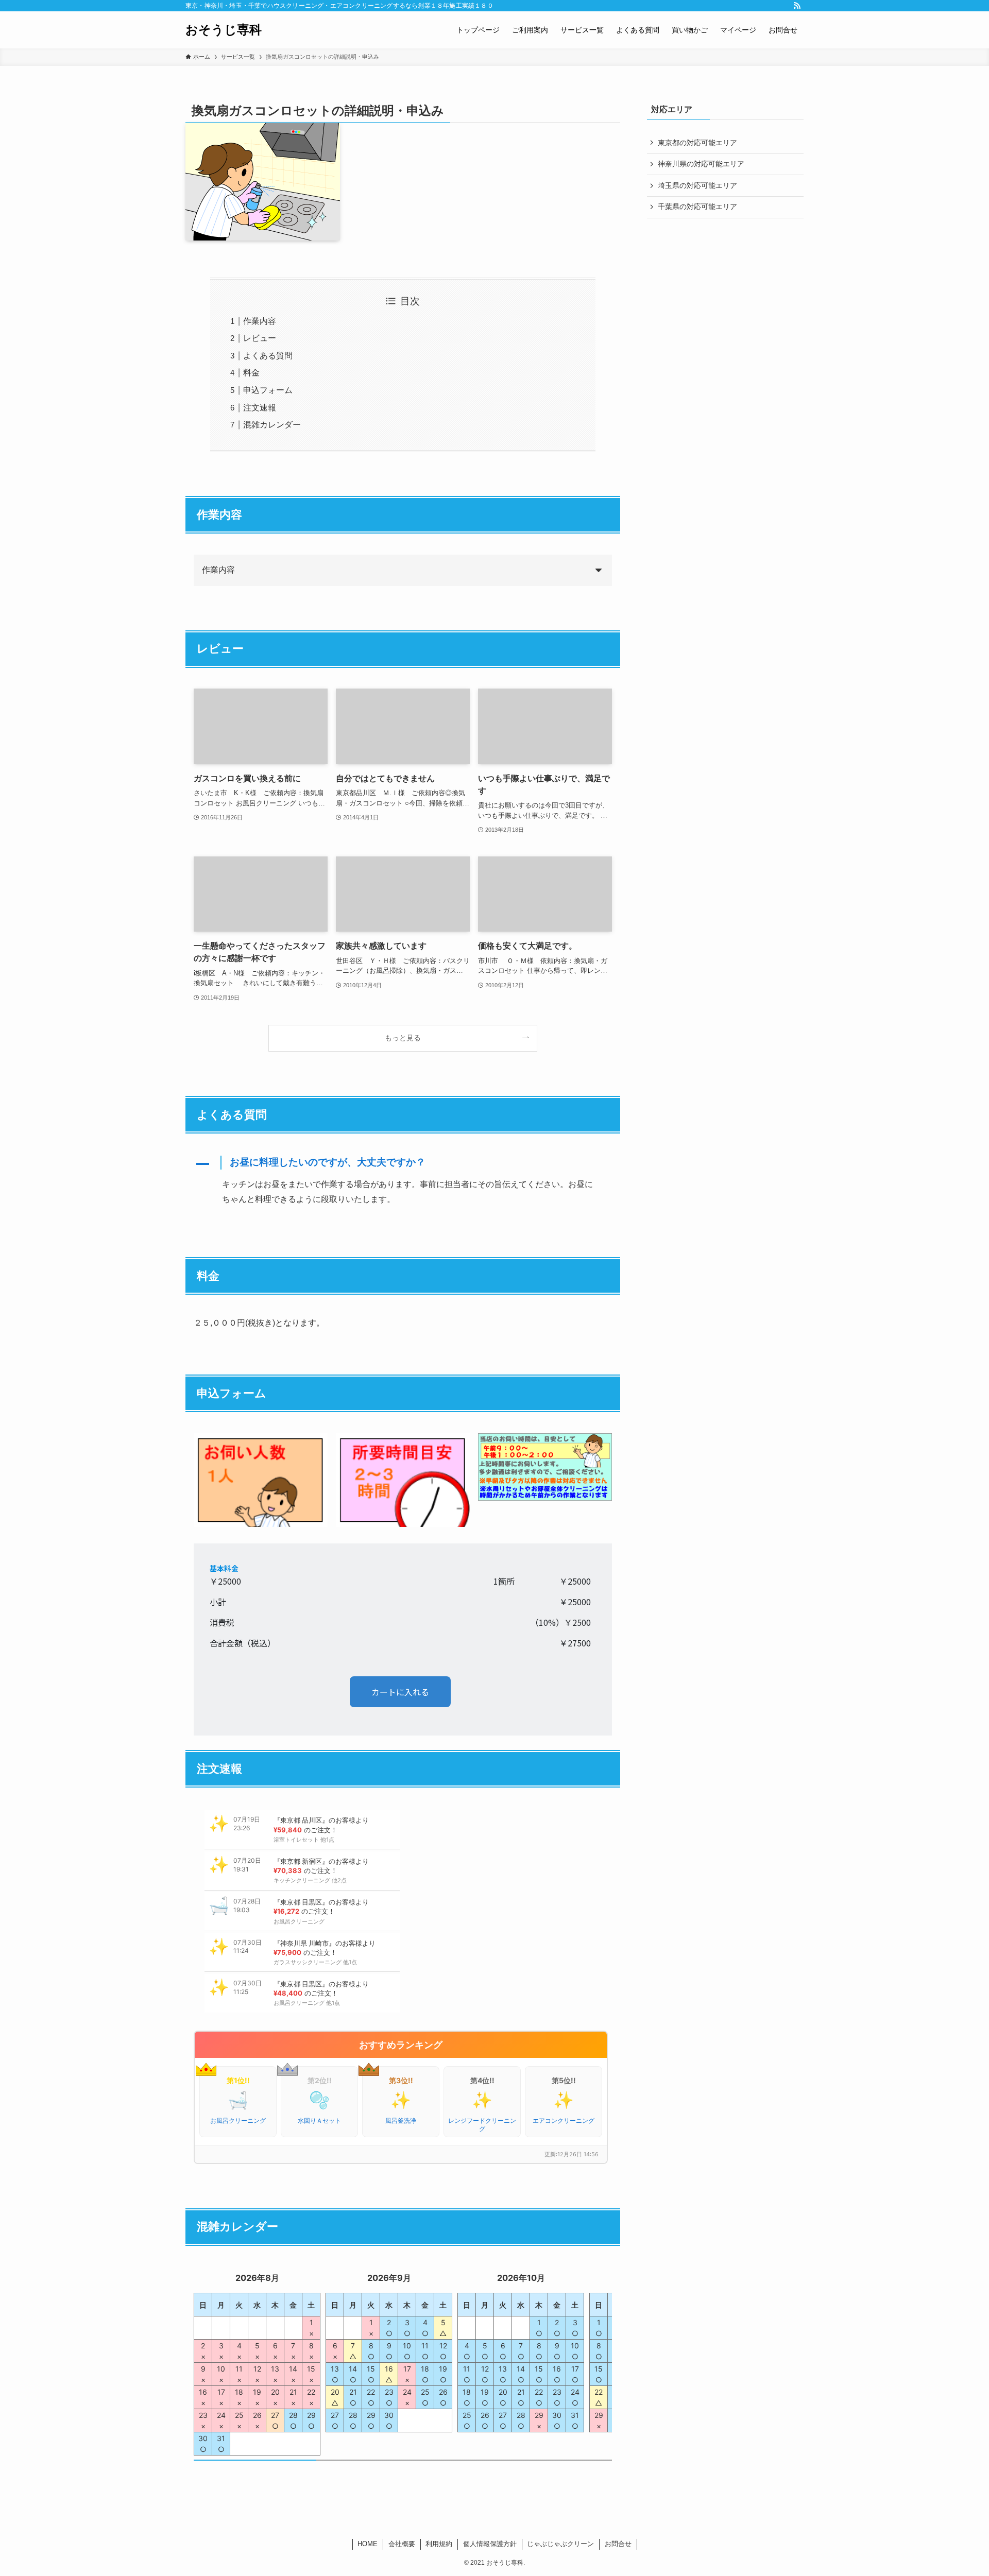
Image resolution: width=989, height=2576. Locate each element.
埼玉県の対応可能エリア (697, 185)
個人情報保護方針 (490, 2544)
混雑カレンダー (272, 425)
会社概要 (402, 2544)
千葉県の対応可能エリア (697, 207)
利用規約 (439, 2544)
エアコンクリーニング (564, 2120)
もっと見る (403, 1038)
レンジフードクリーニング (482, 2125)
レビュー (260, 338)
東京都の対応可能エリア (697, 143)
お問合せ (618, 2544)
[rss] (797, 6)
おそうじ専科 (224, 30)
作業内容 (260, 321)
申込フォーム (268, 390)
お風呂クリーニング (238, 2120)
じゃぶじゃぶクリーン (560, 2544)
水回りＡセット (319, 2120)
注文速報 (260, 408)
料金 (251, 373)
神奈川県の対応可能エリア (701, 164)
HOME (368, 2544)
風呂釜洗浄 (401, 2120)
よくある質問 (268, 356)
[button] (403, 1164)
